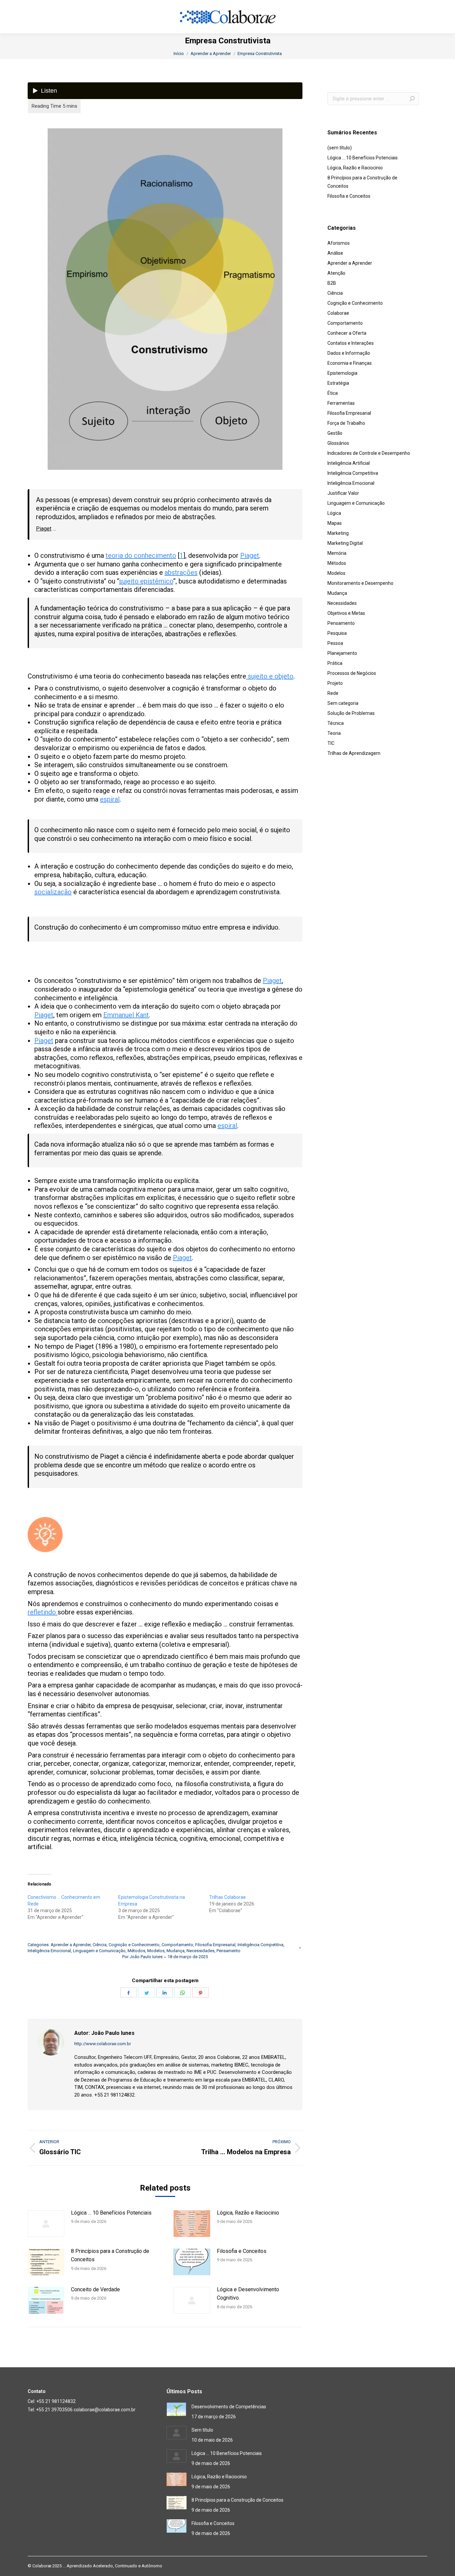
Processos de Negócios (352, 673)
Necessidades (201, 1951)
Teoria (334, 733)
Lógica (334, 513)
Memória (337, 553)
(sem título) (340, 148)
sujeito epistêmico (146, 581)
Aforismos (339, 243)
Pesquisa (337, 633)
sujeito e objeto (270, 676)
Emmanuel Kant (126, 1015)
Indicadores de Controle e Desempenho (369, 453)
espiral (110, 799)
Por (142, 1957)
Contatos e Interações (351, 343)
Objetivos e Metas (346, 613)
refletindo (43, 1612)
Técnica (336, 723)
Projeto (335, 683)
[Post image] (46, 2224)
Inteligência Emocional (49, 1951)
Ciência (100, 1945)
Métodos (136, 1951)
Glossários (338, 443)
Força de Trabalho (346, 423)
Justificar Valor (343, 493)
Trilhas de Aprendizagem (354, 753)
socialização (53, 892)
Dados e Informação (349, 353)
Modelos (156, 1951)
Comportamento (177, 1945)
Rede (333, 693)
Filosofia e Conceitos (242, 2251)
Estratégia (338, 383)
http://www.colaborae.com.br (103, 2044)
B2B (332, 283)
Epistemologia (342, 373)
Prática (335, 663)
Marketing (338, 533)
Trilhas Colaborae (227, 1897)
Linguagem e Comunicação (99, 1951)
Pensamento (228, 1951)
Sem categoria (343, 703)
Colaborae (338, 313)
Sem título (202, 2430)
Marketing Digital (345, 543)
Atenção (336, 273)
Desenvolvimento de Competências (229, 2407)
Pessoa (335, 643)
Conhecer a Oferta (347, 333)
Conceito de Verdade (95, 2289)
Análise (335, 253)
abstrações (181, 572)
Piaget (44, 529)
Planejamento (342, 653)
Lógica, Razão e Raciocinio (248, 2213)
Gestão (335, 433)
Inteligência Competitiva (260, 1945)
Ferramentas (341, 403)
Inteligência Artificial (349, 463)
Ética (333, 393)
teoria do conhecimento (141, 555)
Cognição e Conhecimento (134, 1945)
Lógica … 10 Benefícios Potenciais (111, 2213)
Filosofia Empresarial (215, 1945)
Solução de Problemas (351, 713)
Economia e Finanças (350, 363)
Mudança (176, 1951)
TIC (331, 743)
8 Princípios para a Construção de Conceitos (110, 2255)
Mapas (335, 523)
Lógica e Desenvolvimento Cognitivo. (248, 2294)
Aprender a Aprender (71, 1945)
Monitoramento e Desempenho (360, 583)
